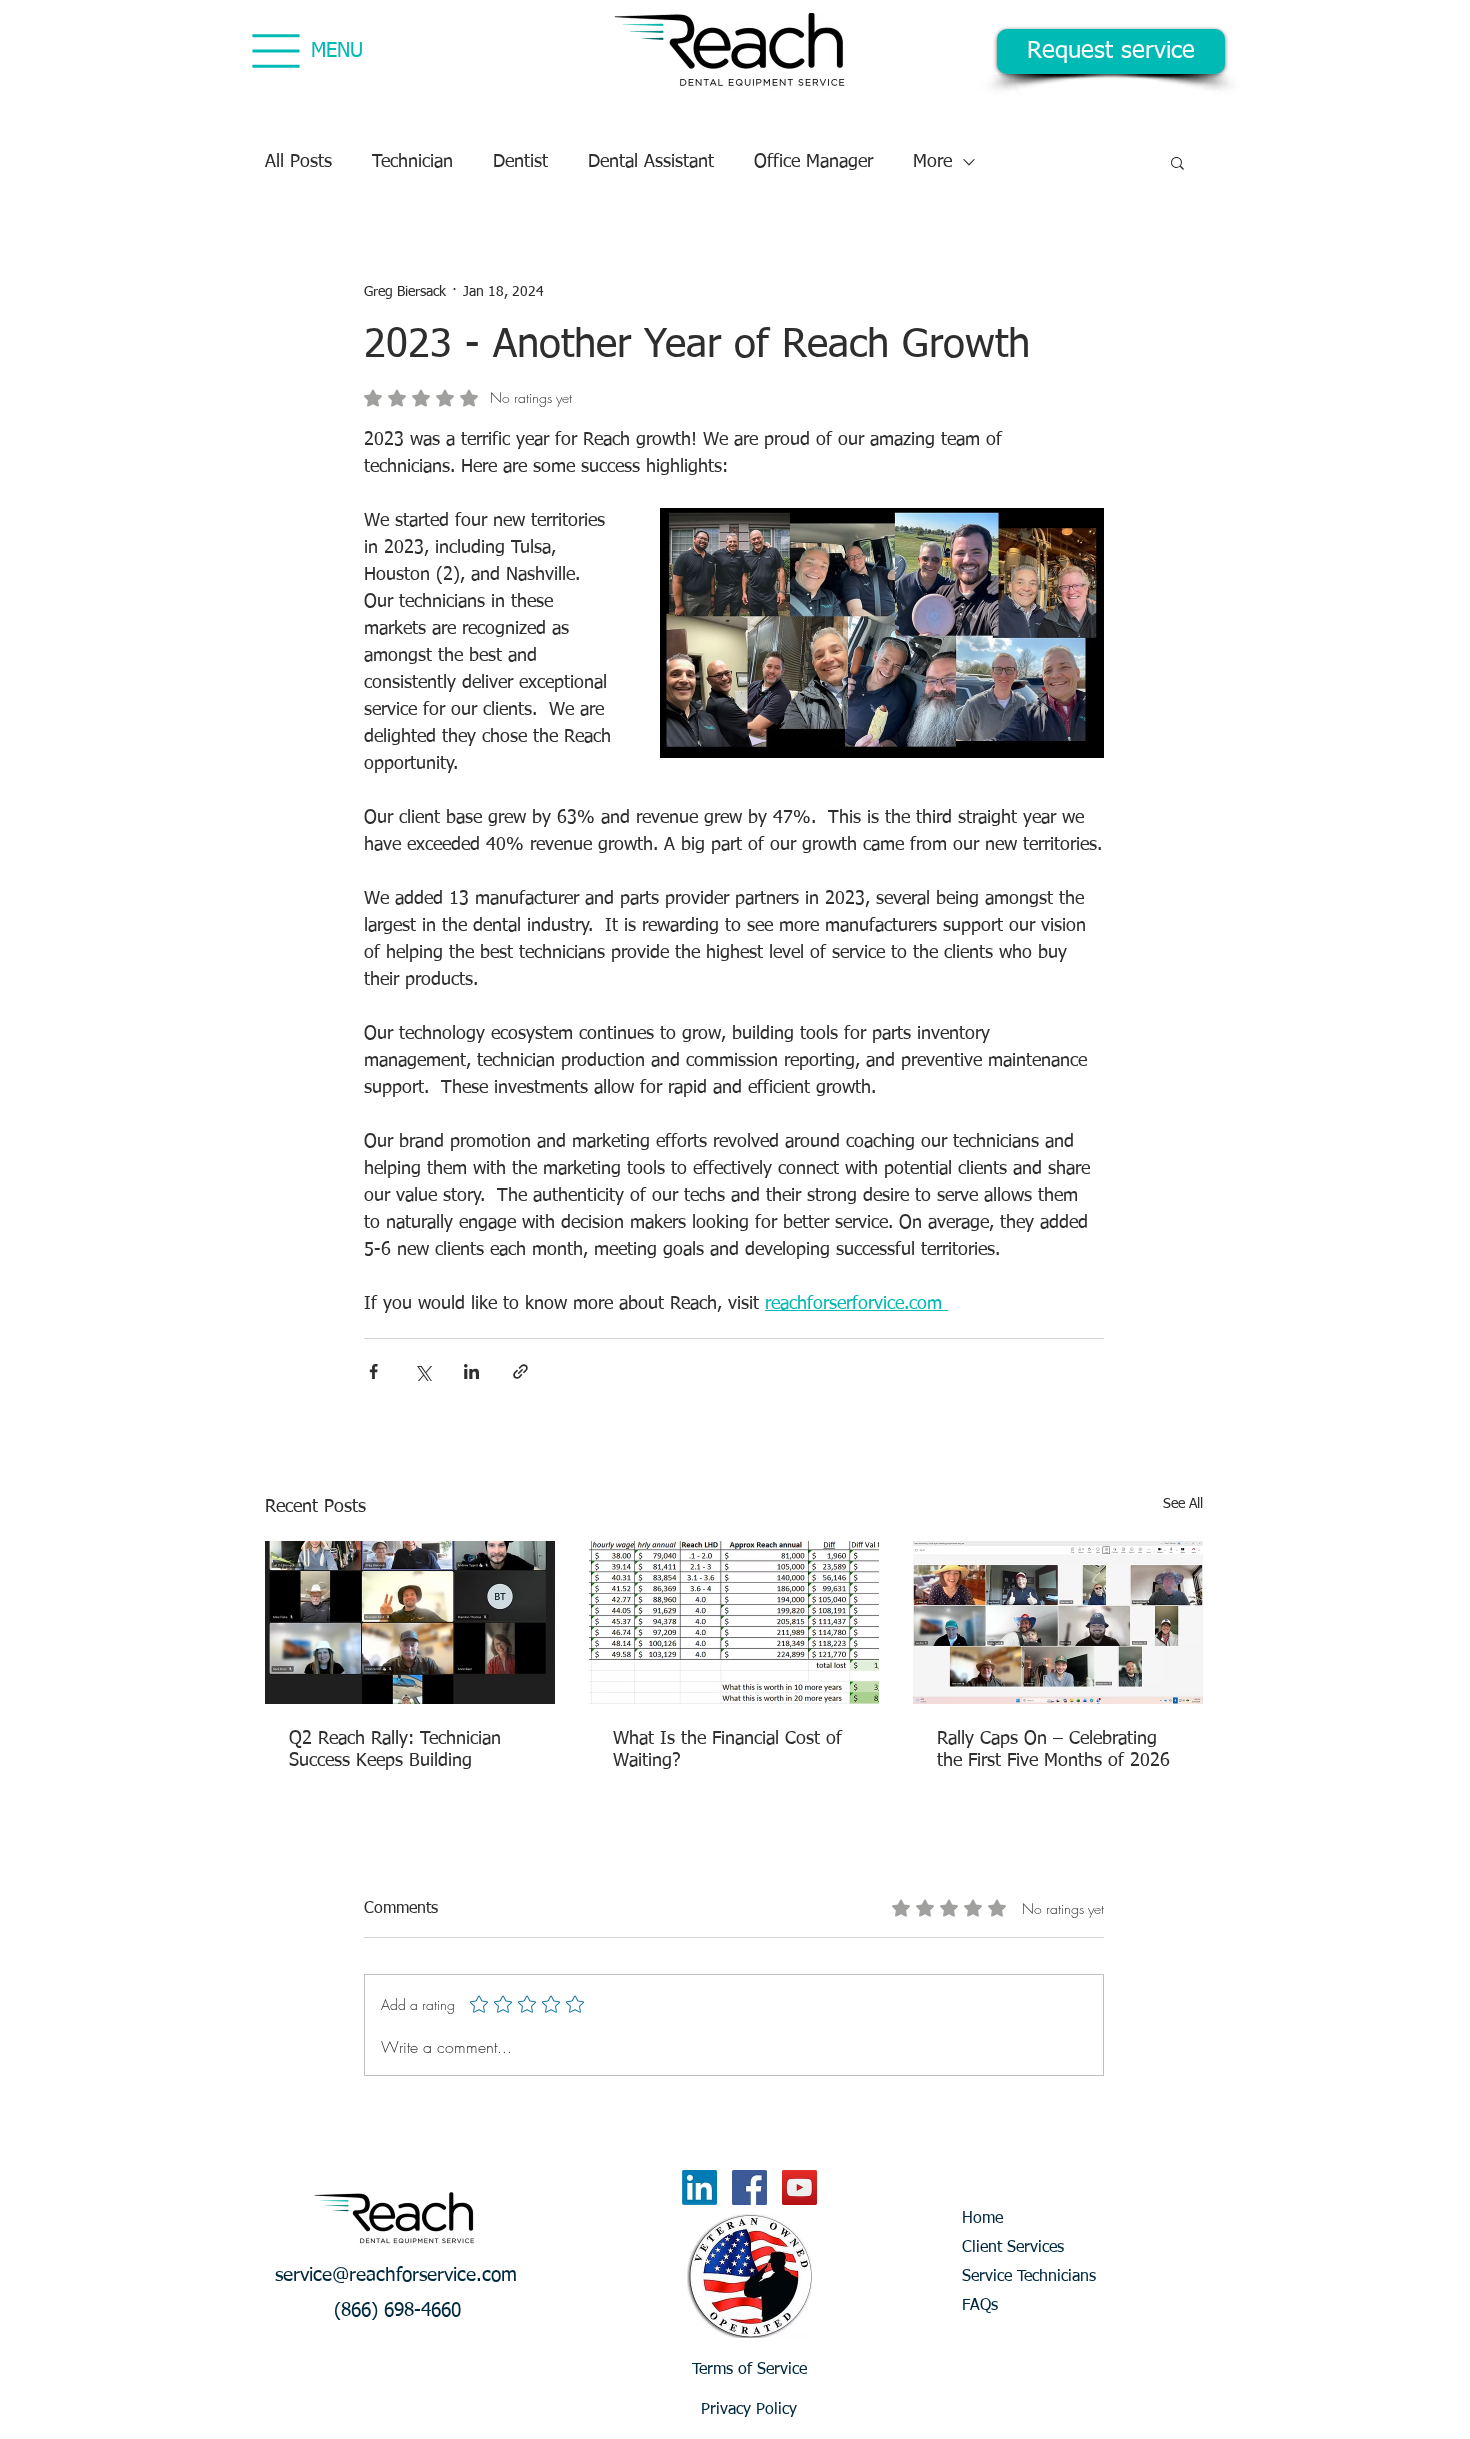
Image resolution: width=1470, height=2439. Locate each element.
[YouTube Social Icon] (799, 2187)
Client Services (1013, 2248)
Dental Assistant (651, 162)
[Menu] (275, 50)
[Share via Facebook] (373, 1371)
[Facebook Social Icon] (749, 2187)
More (932, 162)
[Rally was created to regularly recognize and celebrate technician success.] (410, 1622)
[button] (1177, 162)
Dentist (520, 162)
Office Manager (813, 162)
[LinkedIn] (699, 2187)
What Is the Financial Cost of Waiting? (727, 1750)
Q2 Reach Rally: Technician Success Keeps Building (395, 1750)
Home (982, 2219)
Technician (412, 162)
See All (1183, 1504)
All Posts (298, 162)
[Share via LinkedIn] (471, 1371)
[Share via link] (520, 1371)
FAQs (980, 2306)
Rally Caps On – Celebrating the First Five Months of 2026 (1053, 1750)
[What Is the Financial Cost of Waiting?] (734, 1622)
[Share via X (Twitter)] (422, 1371)
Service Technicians (1029, 2277)
